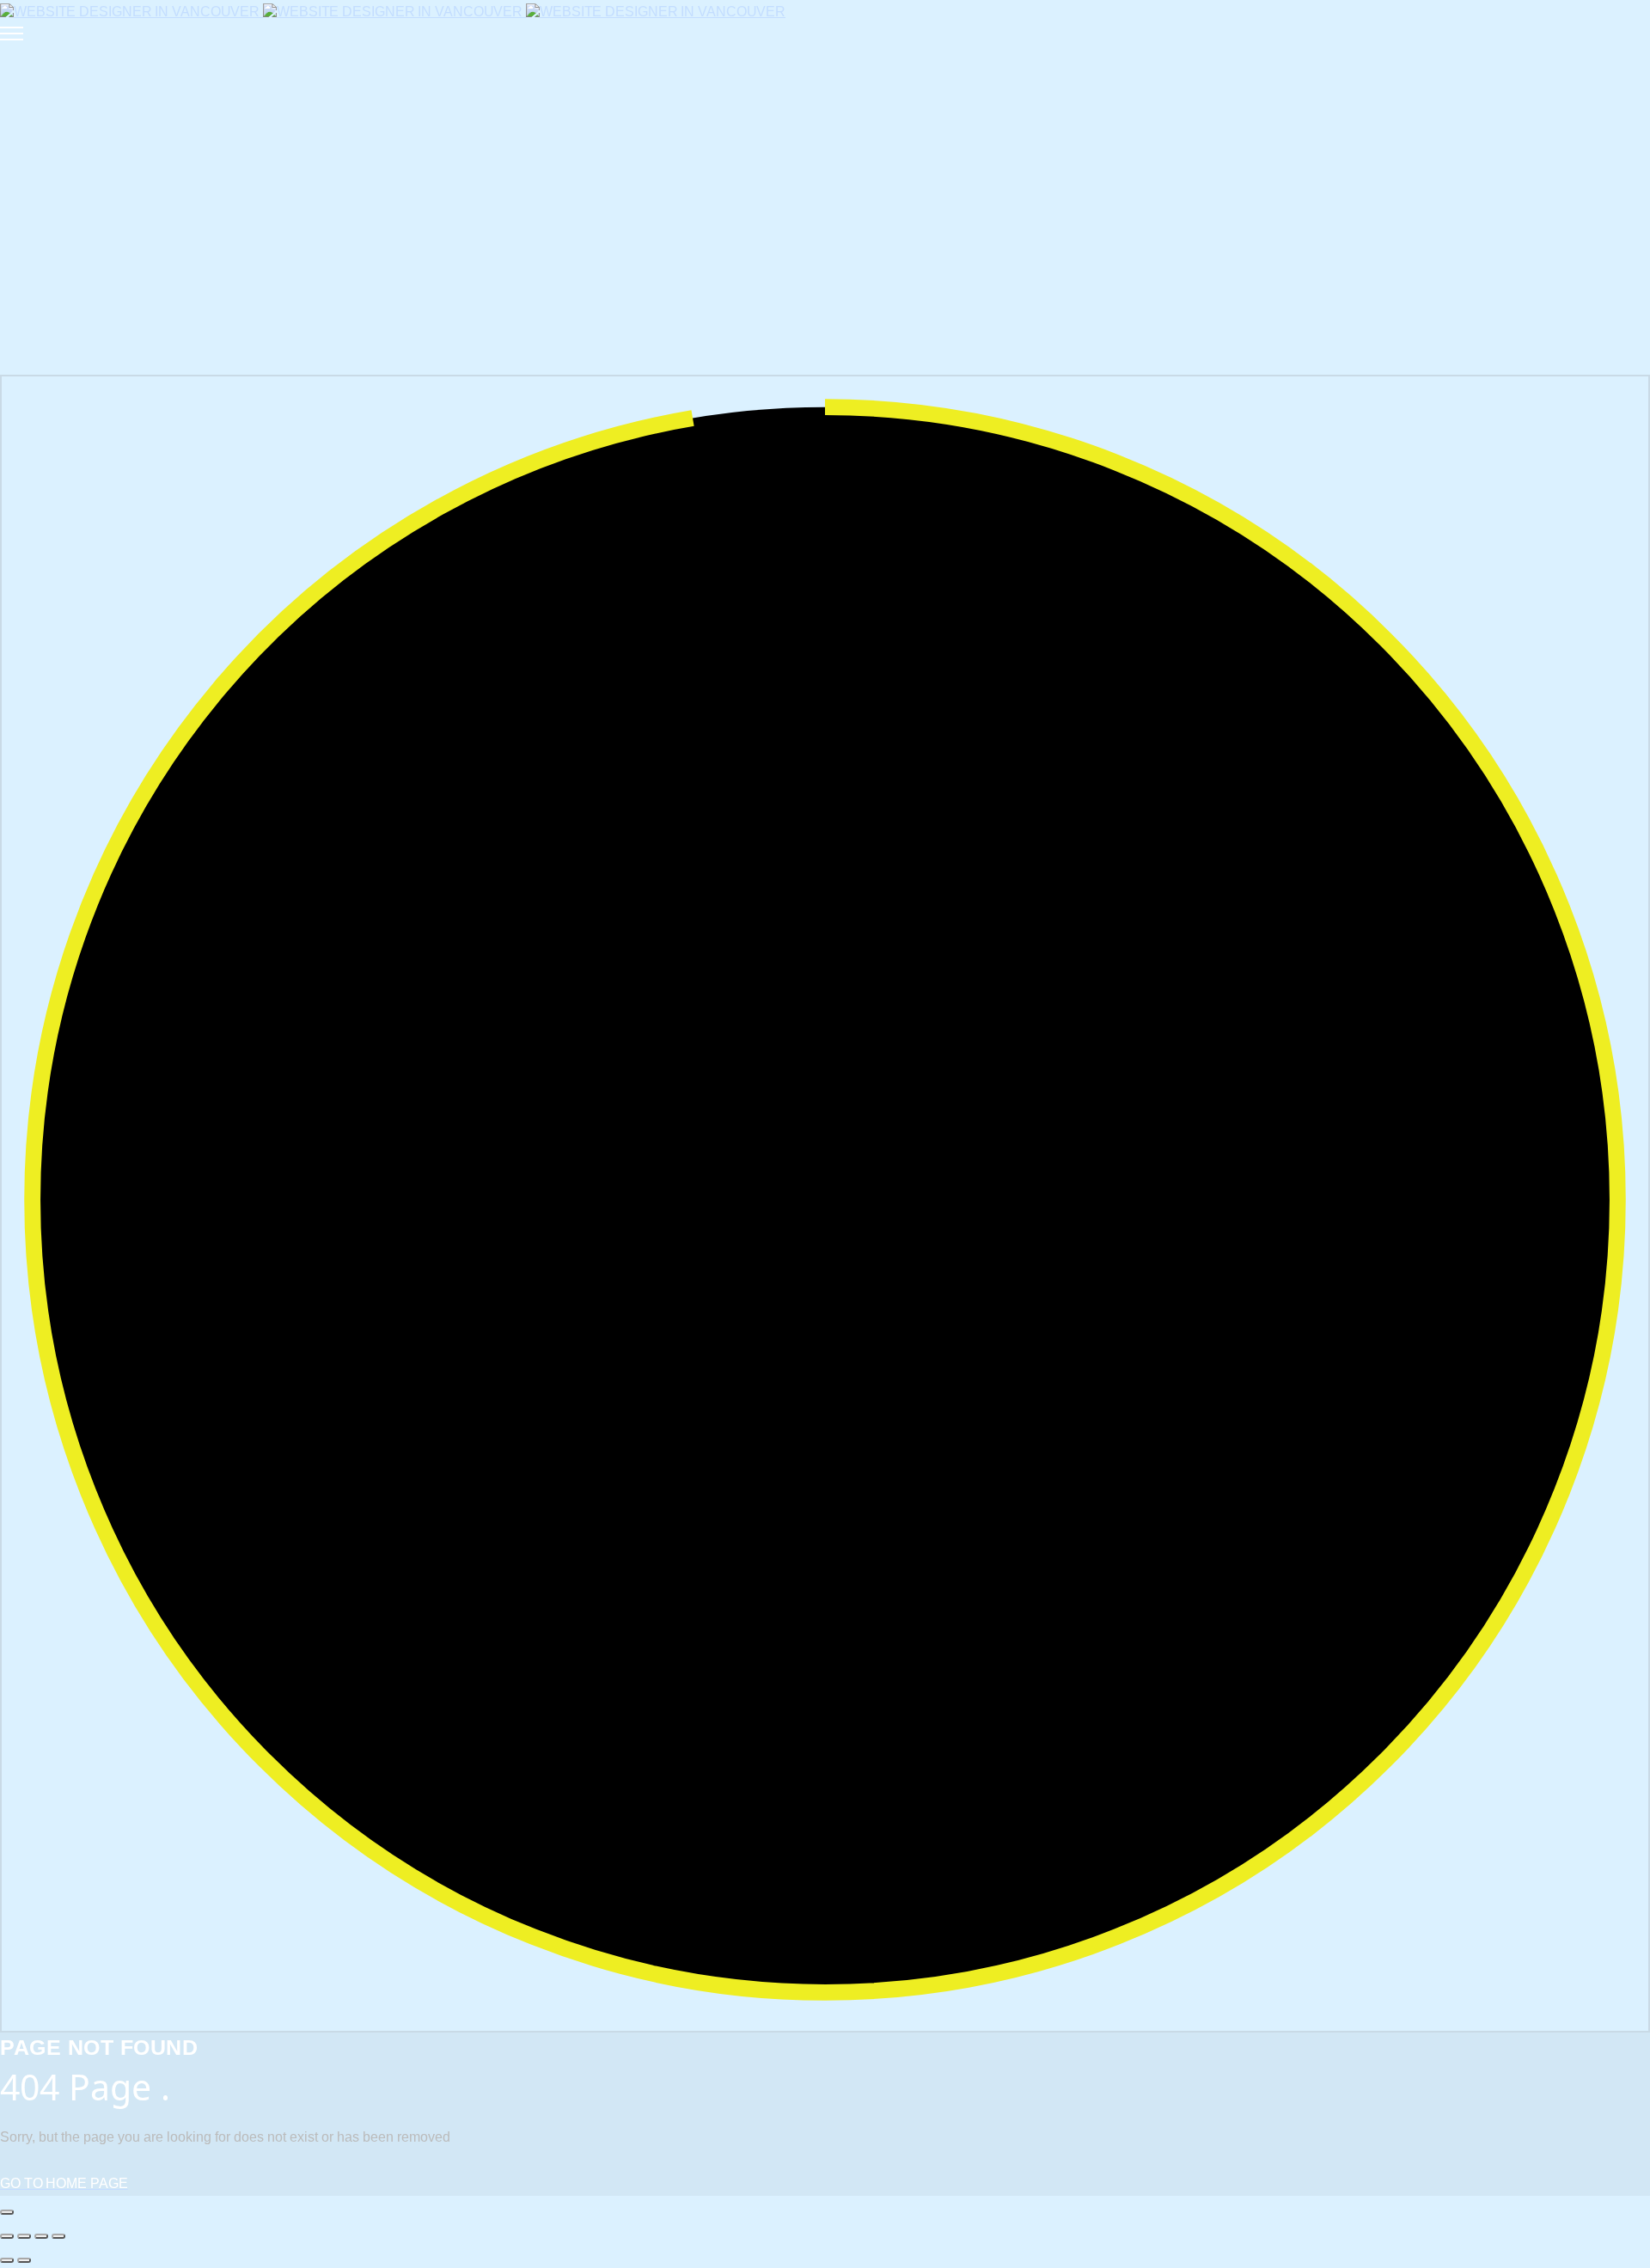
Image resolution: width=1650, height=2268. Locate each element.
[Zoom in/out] (7, 2236)
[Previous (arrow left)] (7, 2260)
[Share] (41, 2236)
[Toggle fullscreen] (24, 2236)
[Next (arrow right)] (24, 2260)
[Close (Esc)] (58, 2236)
